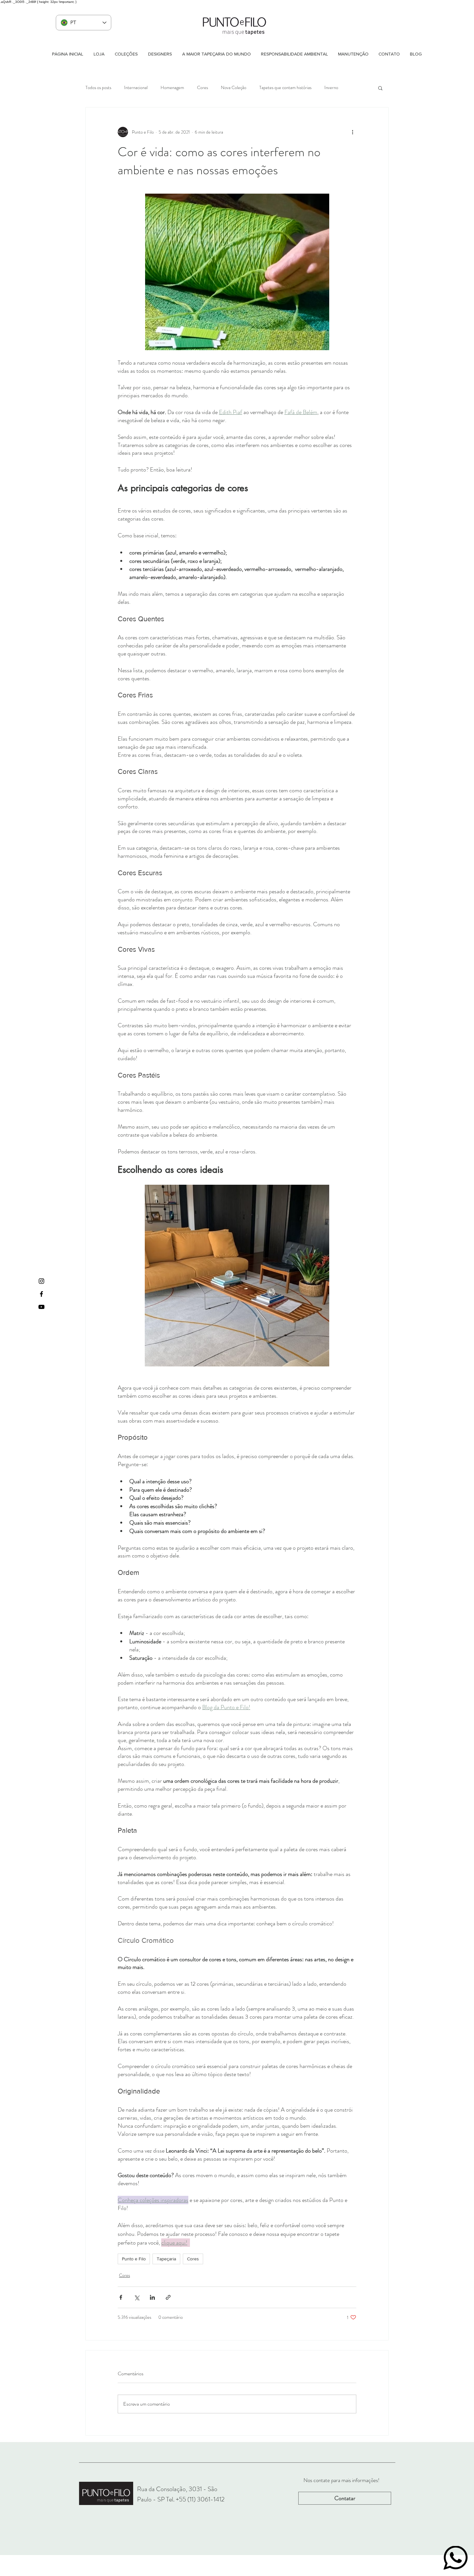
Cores (202, 88)
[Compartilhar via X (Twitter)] (137, 2297)
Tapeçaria (166, 2259)
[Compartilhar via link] (168, 2297)
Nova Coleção (234, 88)
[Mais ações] (352, 132)
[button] (380, 88)
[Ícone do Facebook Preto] (41, 1294)
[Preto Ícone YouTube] (41, 1307)
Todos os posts (98, 88)
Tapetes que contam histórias (285, 88)
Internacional (136, 88)
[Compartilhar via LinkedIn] (152, 2297)
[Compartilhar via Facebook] (121, 2297)
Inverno (331, 88)
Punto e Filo (134, 2259)
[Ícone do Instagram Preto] (41, 1281)
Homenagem (172, 88)
